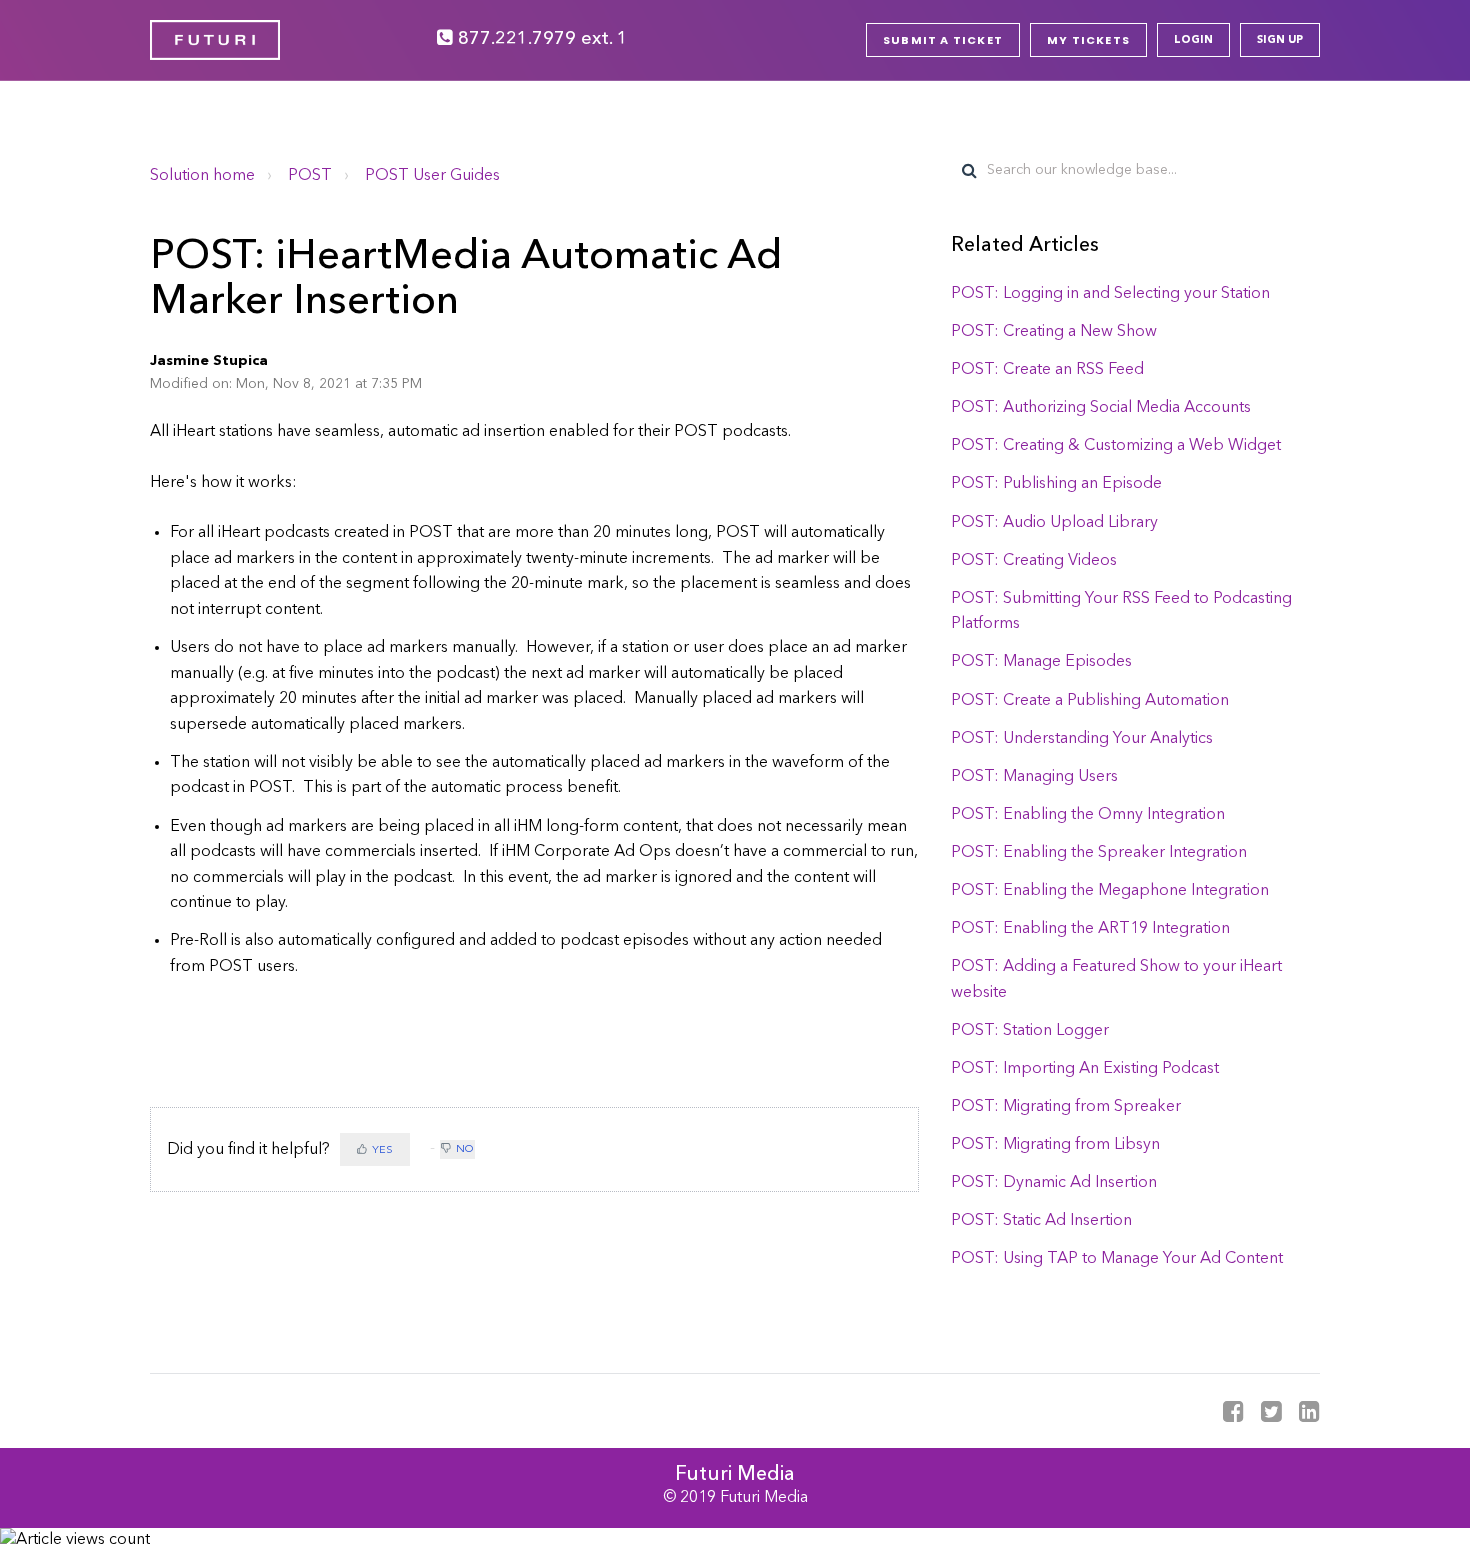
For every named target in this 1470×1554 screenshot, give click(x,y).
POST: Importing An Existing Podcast (1085, 1069)
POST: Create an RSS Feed (1047, 370)
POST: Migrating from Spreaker (1066, 1107)
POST (310, 176)
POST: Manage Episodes (1041, 662)
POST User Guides (432, 176)
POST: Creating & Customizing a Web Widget (1116, 446)
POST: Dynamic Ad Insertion (1054, 1183)
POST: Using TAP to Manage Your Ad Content (1117, 1259)
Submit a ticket (943, 40)
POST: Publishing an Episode (1056, 484)
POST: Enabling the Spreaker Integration (1099, 853)
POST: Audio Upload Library (1054, 523)
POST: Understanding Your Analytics (1082, 739)
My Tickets (1088, 40)
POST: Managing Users (1034, 777)
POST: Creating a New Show (1054, 332)
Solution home (202, 176)
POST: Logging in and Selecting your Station (1110, 294)
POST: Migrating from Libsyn (1055, 1145)
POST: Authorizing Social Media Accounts (1101, 408)
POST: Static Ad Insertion (1041, 1221)
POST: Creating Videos (1034, 561)
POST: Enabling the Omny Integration (1088, 815)
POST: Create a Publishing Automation (1090, 701)
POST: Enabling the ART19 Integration (1090, 929)
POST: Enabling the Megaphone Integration (1110, 891)
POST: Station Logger (1030, 1031)
